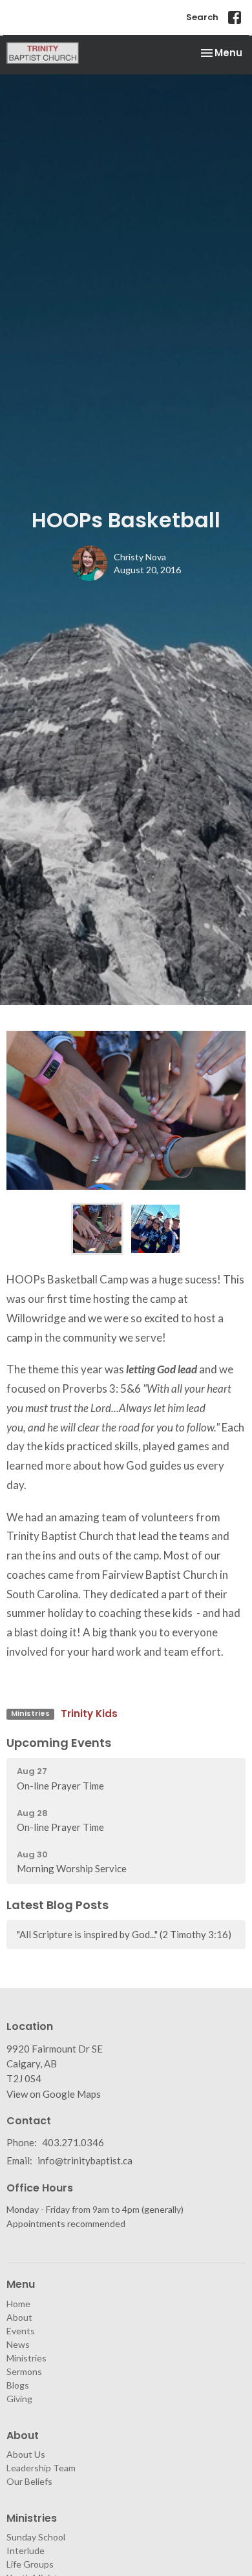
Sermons (24, 2371)
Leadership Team (41, 2468)
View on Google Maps (54, 2094)
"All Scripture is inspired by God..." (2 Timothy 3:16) (124, 1934)
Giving (19, 2399)
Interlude (26, 2550)
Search (202, 17)
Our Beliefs (29, 2481)
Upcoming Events (59, 1743)
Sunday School (36, 2537)
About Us (26, 2454)
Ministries (26, 2358)
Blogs (18, 2385)
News (18, 2344)
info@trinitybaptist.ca (85, 2160)
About (19, 2317)
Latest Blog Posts (58, 1905)
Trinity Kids (89, 1714)
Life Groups (30, 2564)
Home (18, 2304)
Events (21, 2331)
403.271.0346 (73, 2142)
